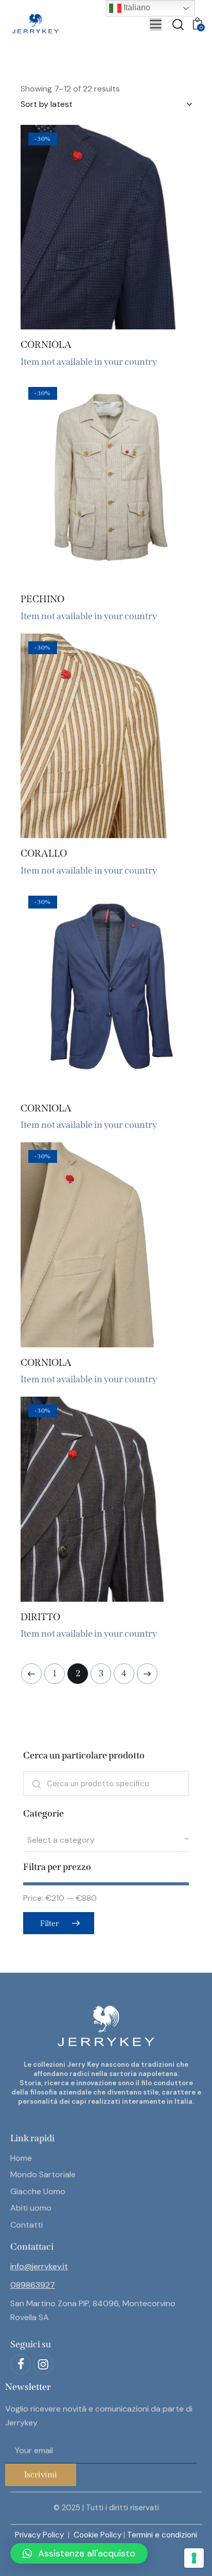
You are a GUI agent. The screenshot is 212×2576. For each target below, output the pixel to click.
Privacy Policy (40, 2535)
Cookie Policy (98, 2535)
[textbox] (106, 1840)
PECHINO (42, 599)
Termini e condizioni (162, 2535)
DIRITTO (40, 1617)
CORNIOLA (46, 345)
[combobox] (106, 1840)
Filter (49, 1923)
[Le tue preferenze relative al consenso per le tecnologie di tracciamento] (194, 2558)
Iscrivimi (41, 2475)
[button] (78, 227)
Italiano (136, 7)
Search (36, 1784)
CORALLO (44, 853)
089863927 (33, 2285)
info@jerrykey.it (39, 2266)
